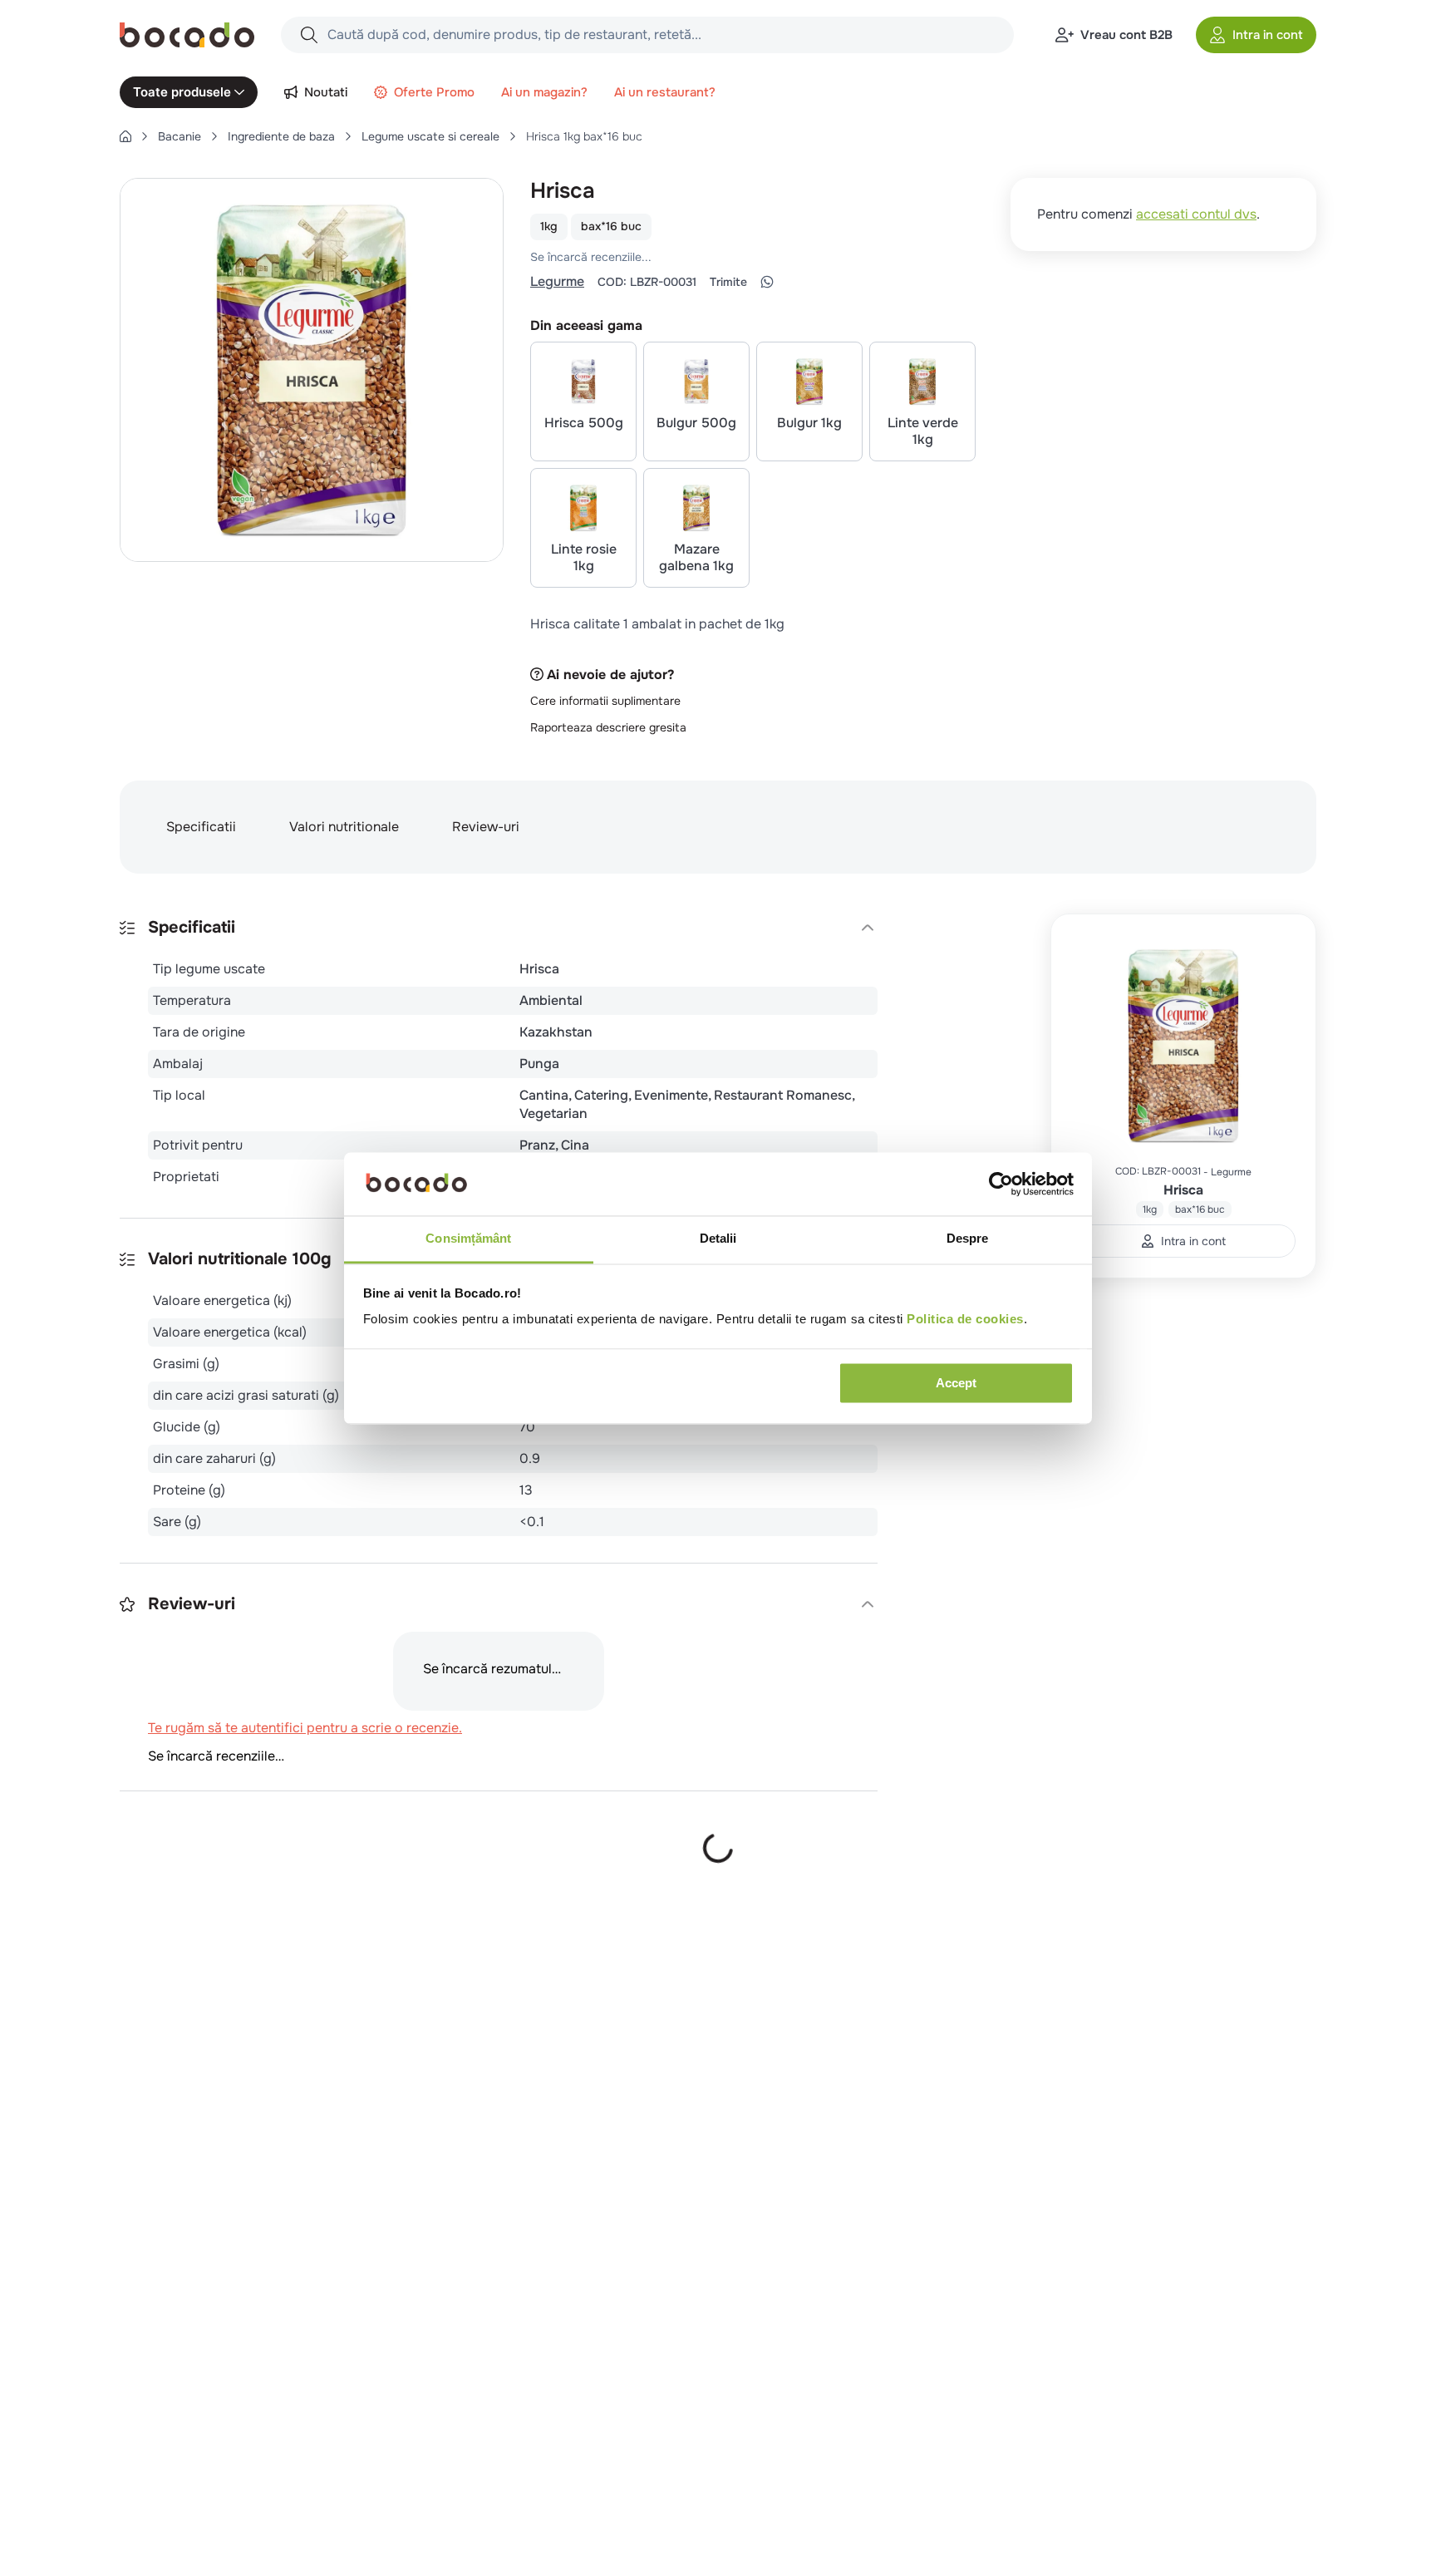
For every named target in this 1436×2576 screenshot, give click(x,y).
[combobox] (647, 35)
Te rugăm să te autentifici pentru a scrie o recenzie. (747, 257)
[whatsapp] (767, 282)
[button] (1256, 35)
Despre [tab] (968, 1239)
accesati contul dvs (1196, 214)
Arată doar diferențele (202, 1957)
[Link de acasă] (125, 136)
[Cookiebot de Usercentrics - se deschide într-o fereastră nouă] (1001, 1184)
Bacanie (179, 136)
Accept (956, 1383)
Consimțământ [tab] (468, 1239)
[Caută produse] (309, 35)
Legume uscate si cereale (430, 136)
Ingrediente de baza (281, 136)
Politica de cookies (965, 1320)
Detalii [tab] (718, 1239)
